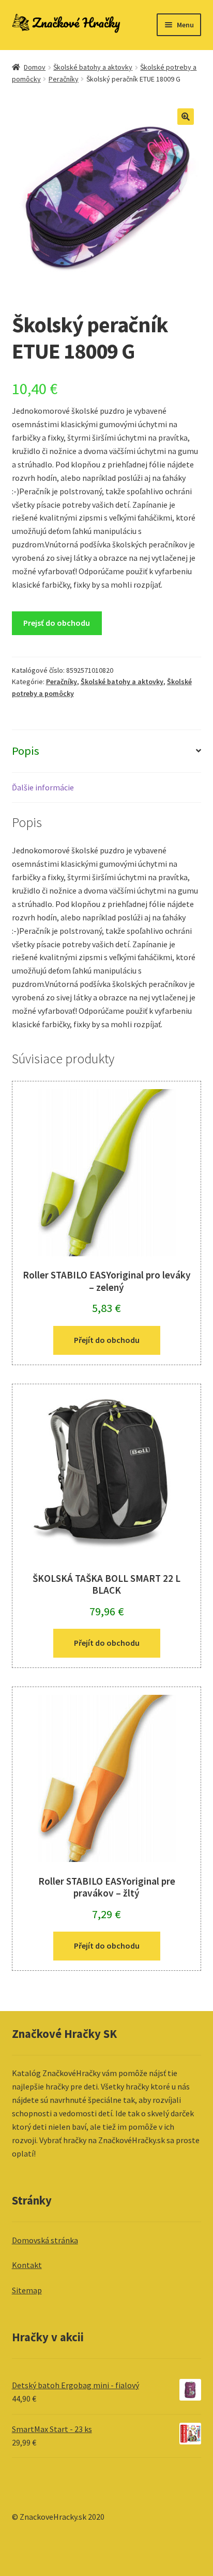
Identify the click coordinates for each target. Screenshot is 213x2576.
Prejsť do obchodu (57, 623)
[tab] (107, 751)
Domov (35, 67)
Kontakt (27, 2265)
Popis (26, 751)
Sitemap (27, 2290)
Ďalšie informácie (43, 787)
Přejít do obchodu (107, 1340)
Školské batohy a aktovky (93, 67)
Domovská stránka (45, 2240)
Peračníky (64, 79)
